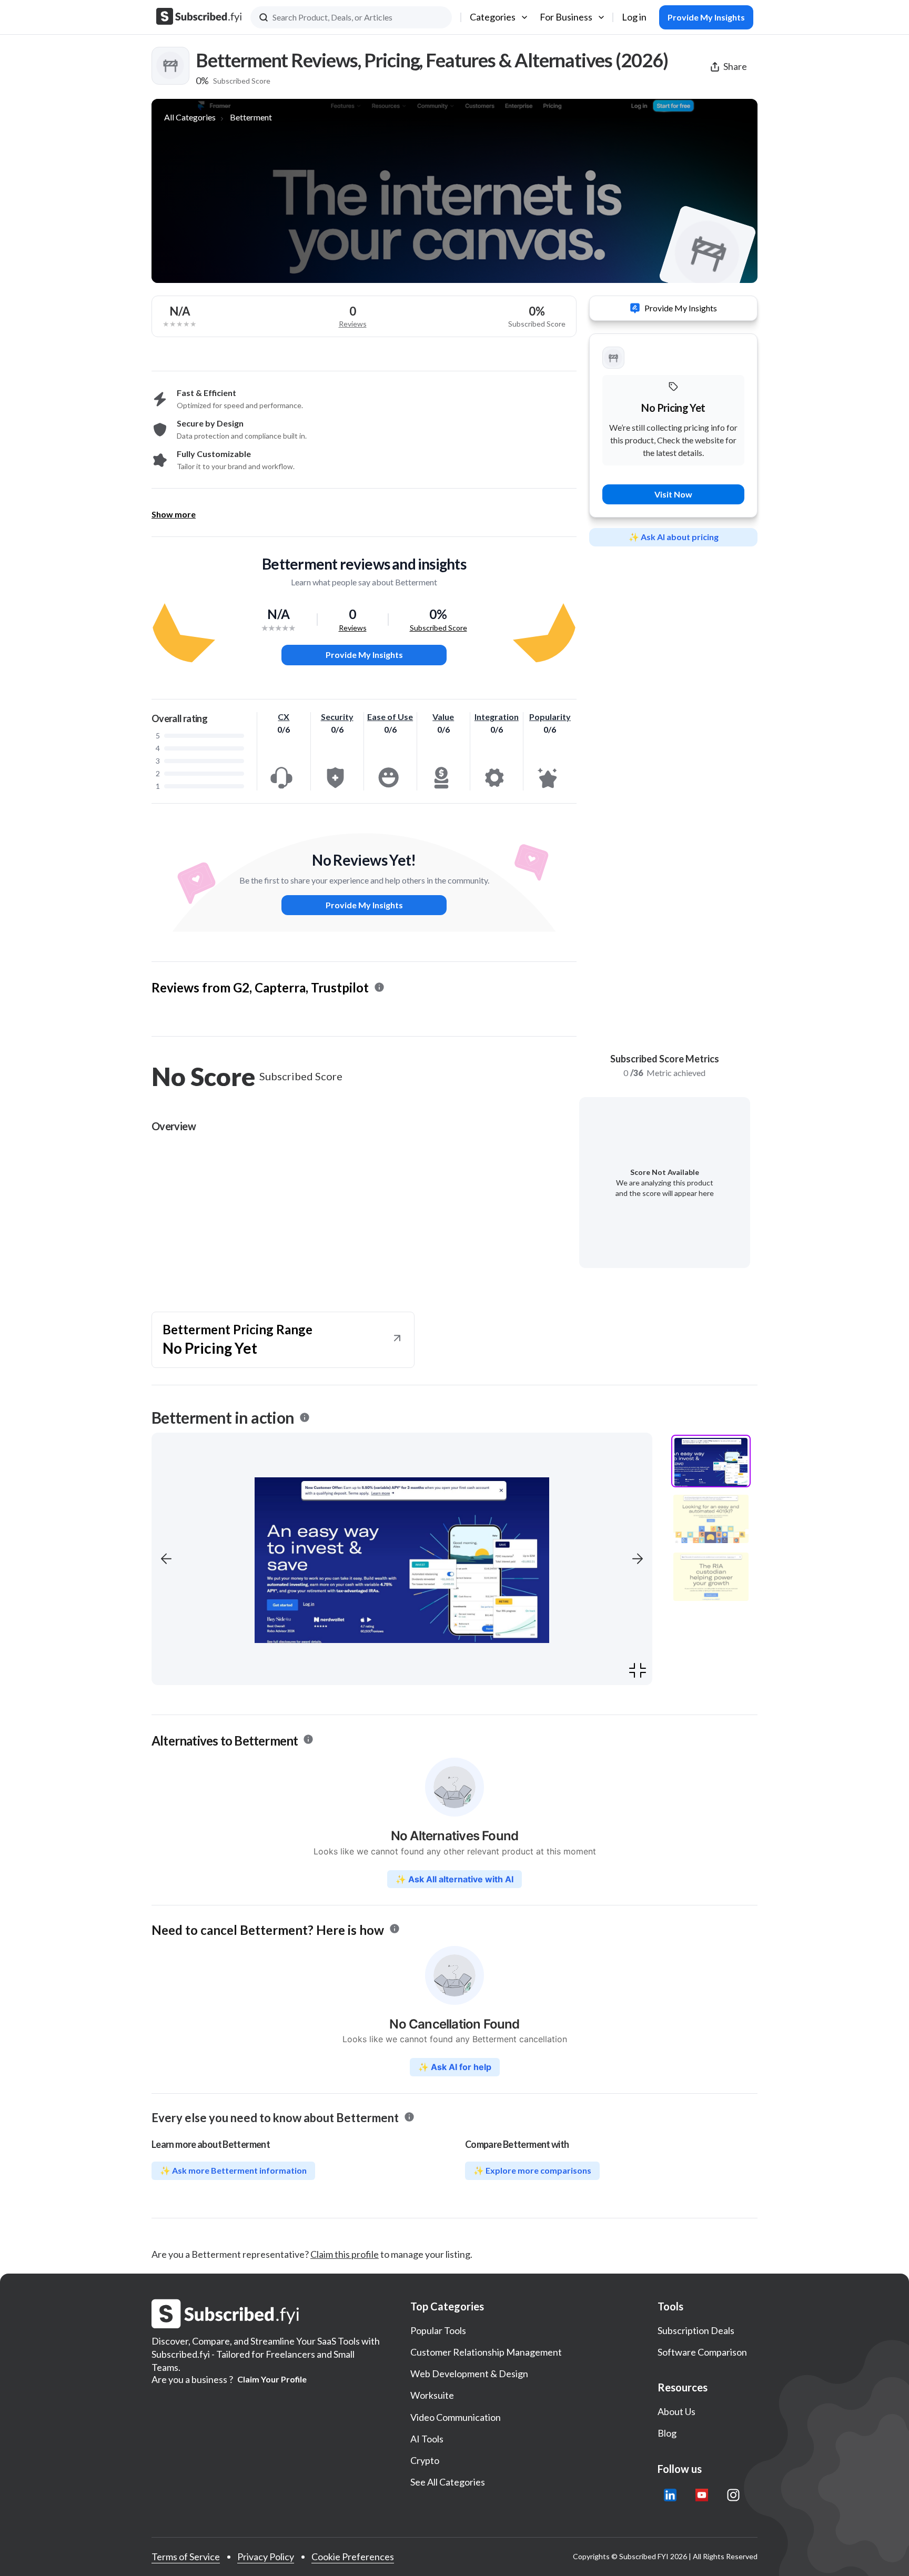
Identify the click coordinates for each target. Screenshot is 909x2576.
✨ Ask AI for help (455, 2067)
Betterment (251, 117)
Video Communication (456, 2417)
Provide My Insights (364, 655)
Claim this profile (345, 2254)
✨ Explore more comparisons (532, 2170)
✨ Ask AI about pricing (674, 537)
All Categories (190, 117)
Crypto (425, 2460)
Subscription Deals (696, 2330)
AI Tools (427, 2439)
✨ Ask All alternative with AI (454, 1879)
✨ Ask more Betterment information (233, 2170)
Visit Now (673, 494)
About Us (676, 2411)
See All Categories (448, 2482)
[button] (166, 1559)
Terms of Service (186, 2557)
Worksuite (432, 2395)
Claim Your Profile (272, 2379)
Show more (174, 514)
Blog (667, 2433)
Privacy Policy (266, 2557)
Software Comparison (702, 2352)
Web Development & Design (469, 2374)
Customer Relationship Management (486, 2352)
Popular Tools (438, 2330)
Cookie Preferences (353, 2557)
